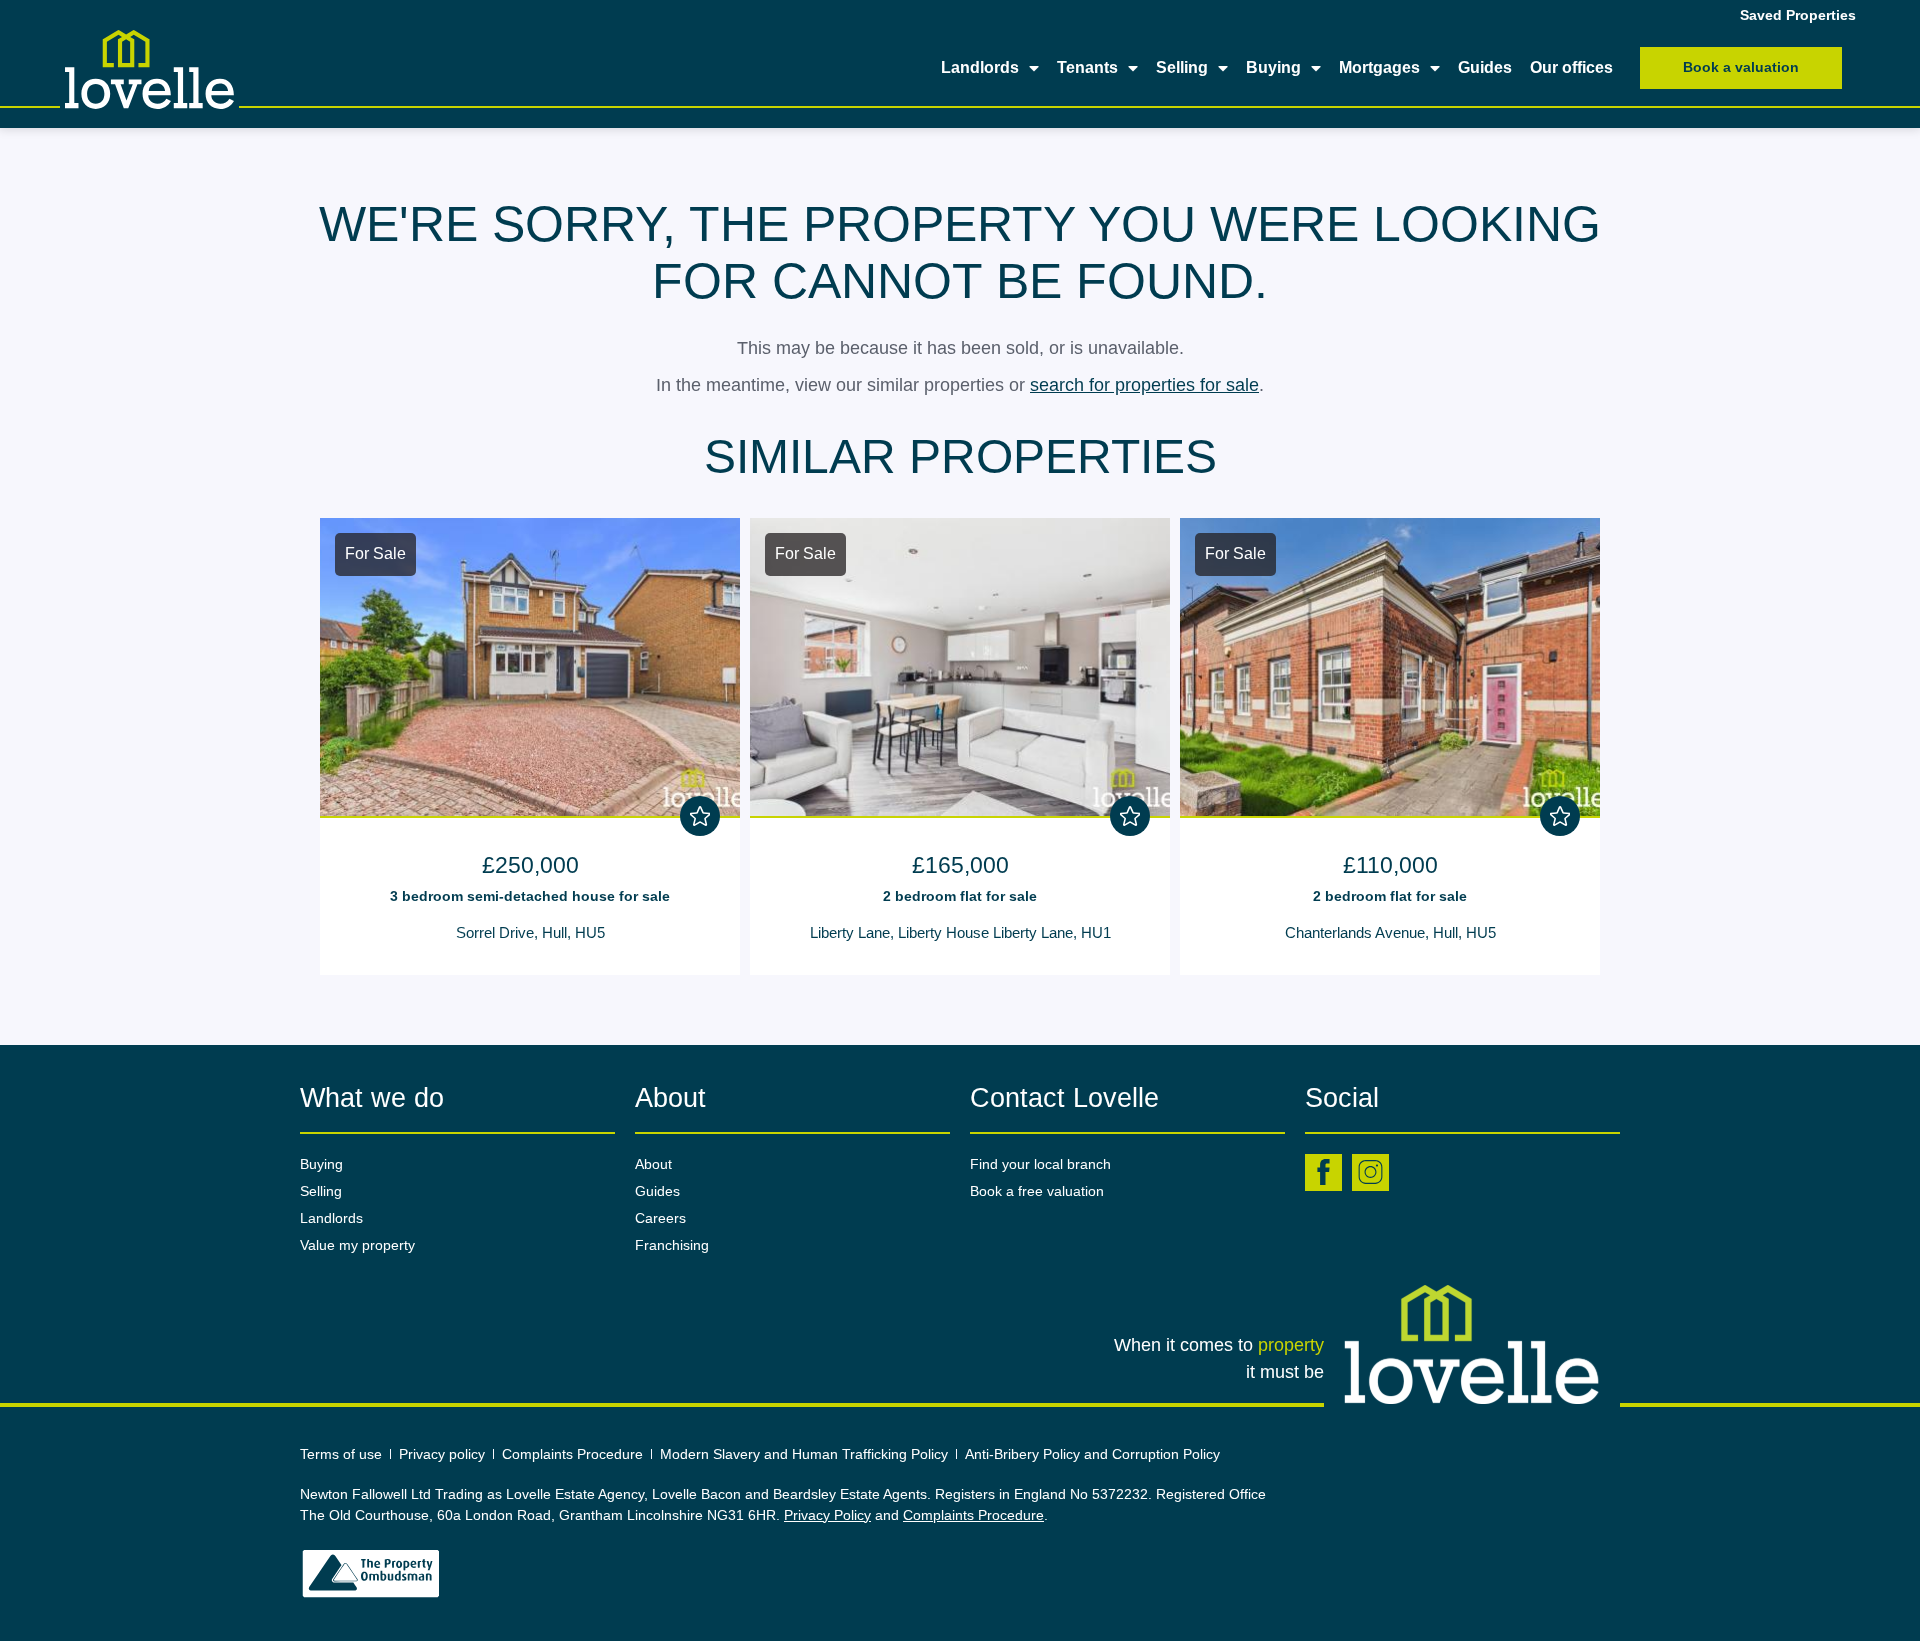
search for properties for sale (1144, 385)
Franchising (672, 1245)
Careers (660, 1218)
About (653, 1164)
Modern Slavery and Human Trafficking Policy (804, 1454)
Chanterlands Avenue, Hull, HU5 (1390, 932)
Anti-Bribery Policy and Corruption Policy (1094, 1454)
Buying (1273, 67)
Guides (1485, 67)
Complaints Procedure (572, 1454)
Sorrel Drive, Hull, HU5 (530, 932)
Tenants (1087, 67)
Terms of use (341, 1454)
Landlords (980, 67)
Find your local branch (1040, 1164)
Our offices (1571, 67)
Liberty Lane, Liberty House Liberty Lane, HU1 (960, 932)
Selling (1182, 67)
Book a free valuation (1037, 1191)
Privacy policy (442, 1454)
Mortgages (1379, 67)
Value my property (357, 1245)
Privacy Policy (827, 1515)
